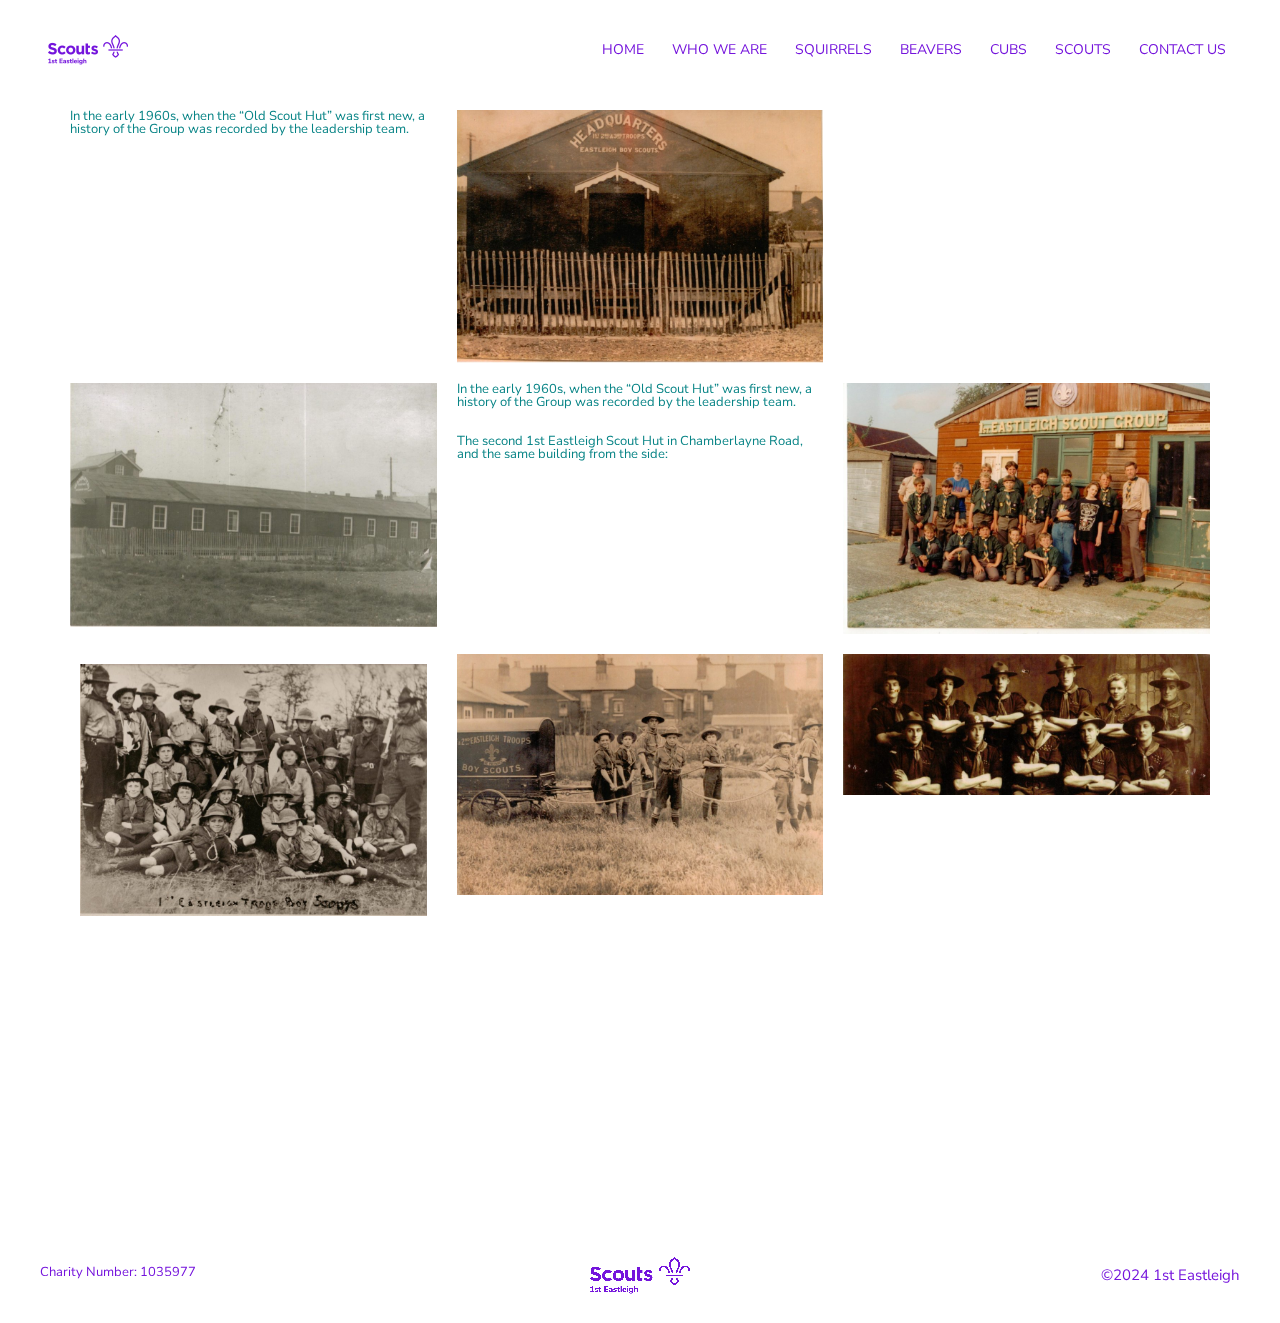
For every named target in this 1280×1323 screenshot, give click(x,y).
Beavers (931, 49)
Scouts (1083, 49)
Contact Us (1182, 49)
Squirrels (833, 49)
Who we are (719, 49)
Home (623, 49)
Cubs (1008, 49)
